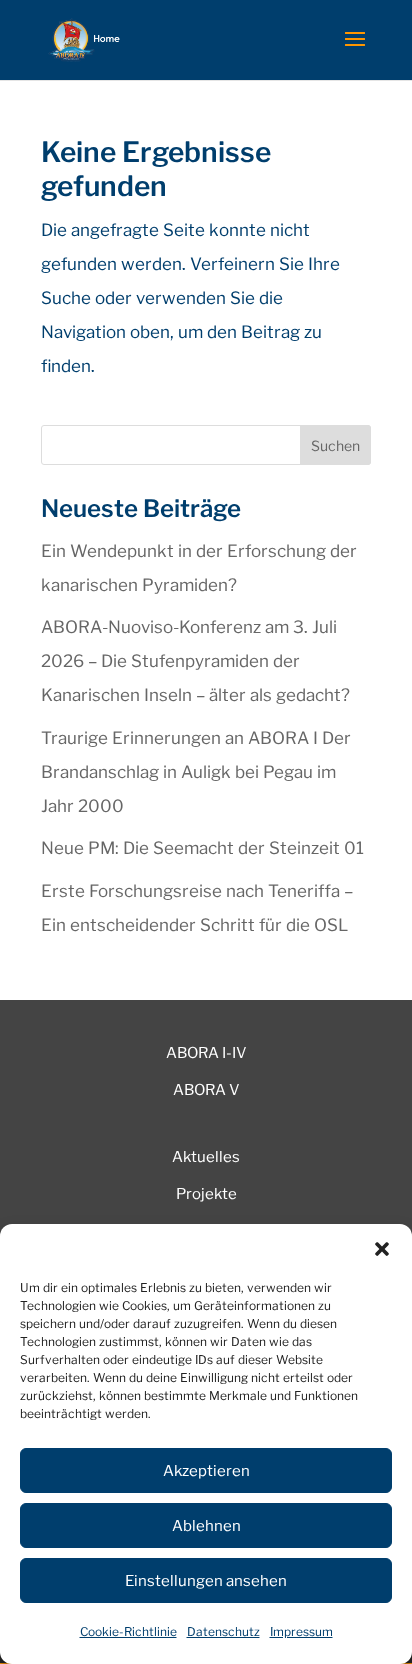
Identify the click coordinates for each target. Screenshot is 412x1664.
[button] (382, 1249)
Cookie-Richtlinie (128, 1631)
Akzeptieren (206, 1471)
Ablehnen (206, 1526)
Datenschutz (223, 1631)
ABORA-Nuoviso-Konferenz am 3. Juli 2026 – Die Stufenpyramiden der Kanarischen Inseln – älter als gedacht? (195, 661)
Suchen (335, 445)
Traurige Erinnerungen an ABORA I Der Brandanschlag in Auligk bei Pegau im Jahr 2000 (196, 772)
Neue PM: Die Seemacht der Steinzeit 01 (202, 848)
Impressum (301, 1631)
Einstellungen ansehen (206, 1581)
